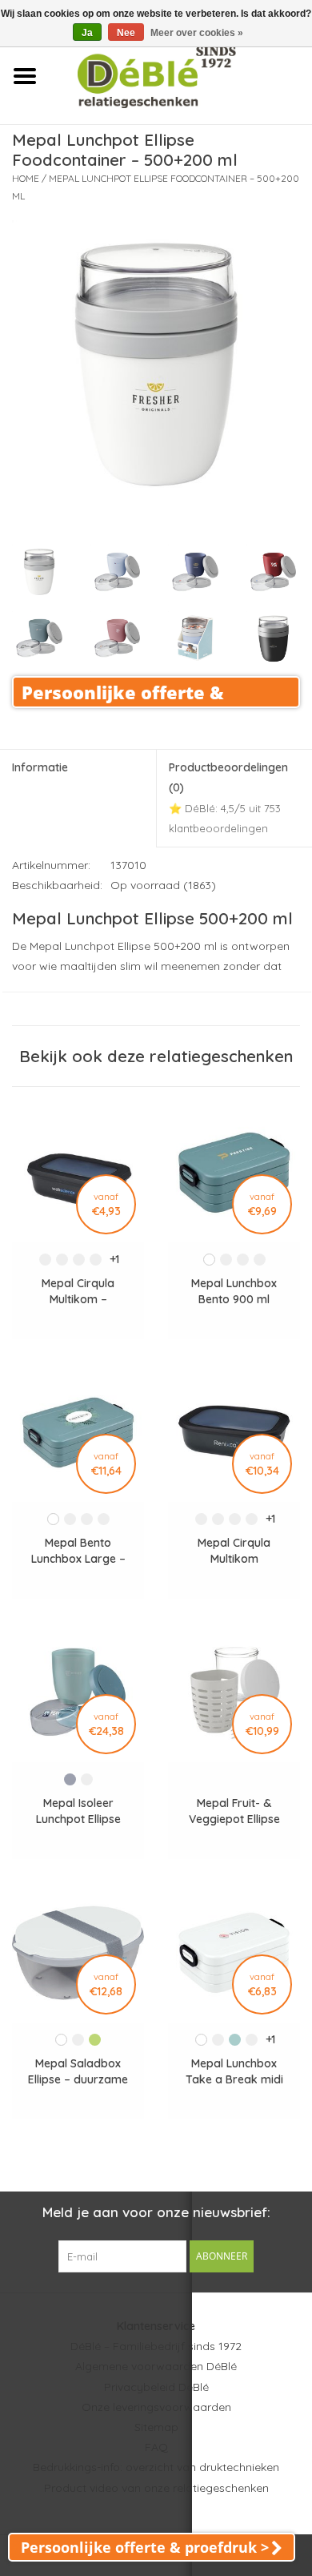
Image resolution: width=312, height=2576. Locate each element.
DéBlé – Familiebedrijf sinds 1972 (156, 2346)
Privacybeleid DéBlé (156, 2387)
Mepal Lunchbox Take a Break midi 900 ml (234, 2072)
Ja (87, 33)
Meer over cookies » (197, 33)
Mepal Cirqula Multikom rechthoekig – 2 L (234, 1551)
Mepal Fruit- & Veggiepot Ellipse (234, 1811)
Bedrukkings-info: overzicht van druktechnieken (156, 2467)
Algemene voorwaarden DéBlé (156, 2366)
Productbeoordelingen (228, 797)
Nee (126, 33)
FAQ (156, 2447)
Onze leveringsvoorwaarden (156, 2407)
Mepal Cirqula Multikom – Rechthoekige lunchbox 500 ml (78, 1292)
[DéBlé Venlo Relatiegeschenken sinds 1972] (180, 75)
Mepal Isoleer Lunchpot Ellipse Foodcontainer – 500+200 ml (78, 1811)
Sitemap (156, 2427)
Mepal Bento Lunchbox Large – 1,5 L (78, 1551)
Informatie (40, 767)
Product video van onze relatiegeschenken (156, 2488)
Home (26, 178)
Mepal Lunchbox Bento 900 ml (234, 1291)
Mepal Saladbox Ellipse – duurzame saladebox (78, 2072)
